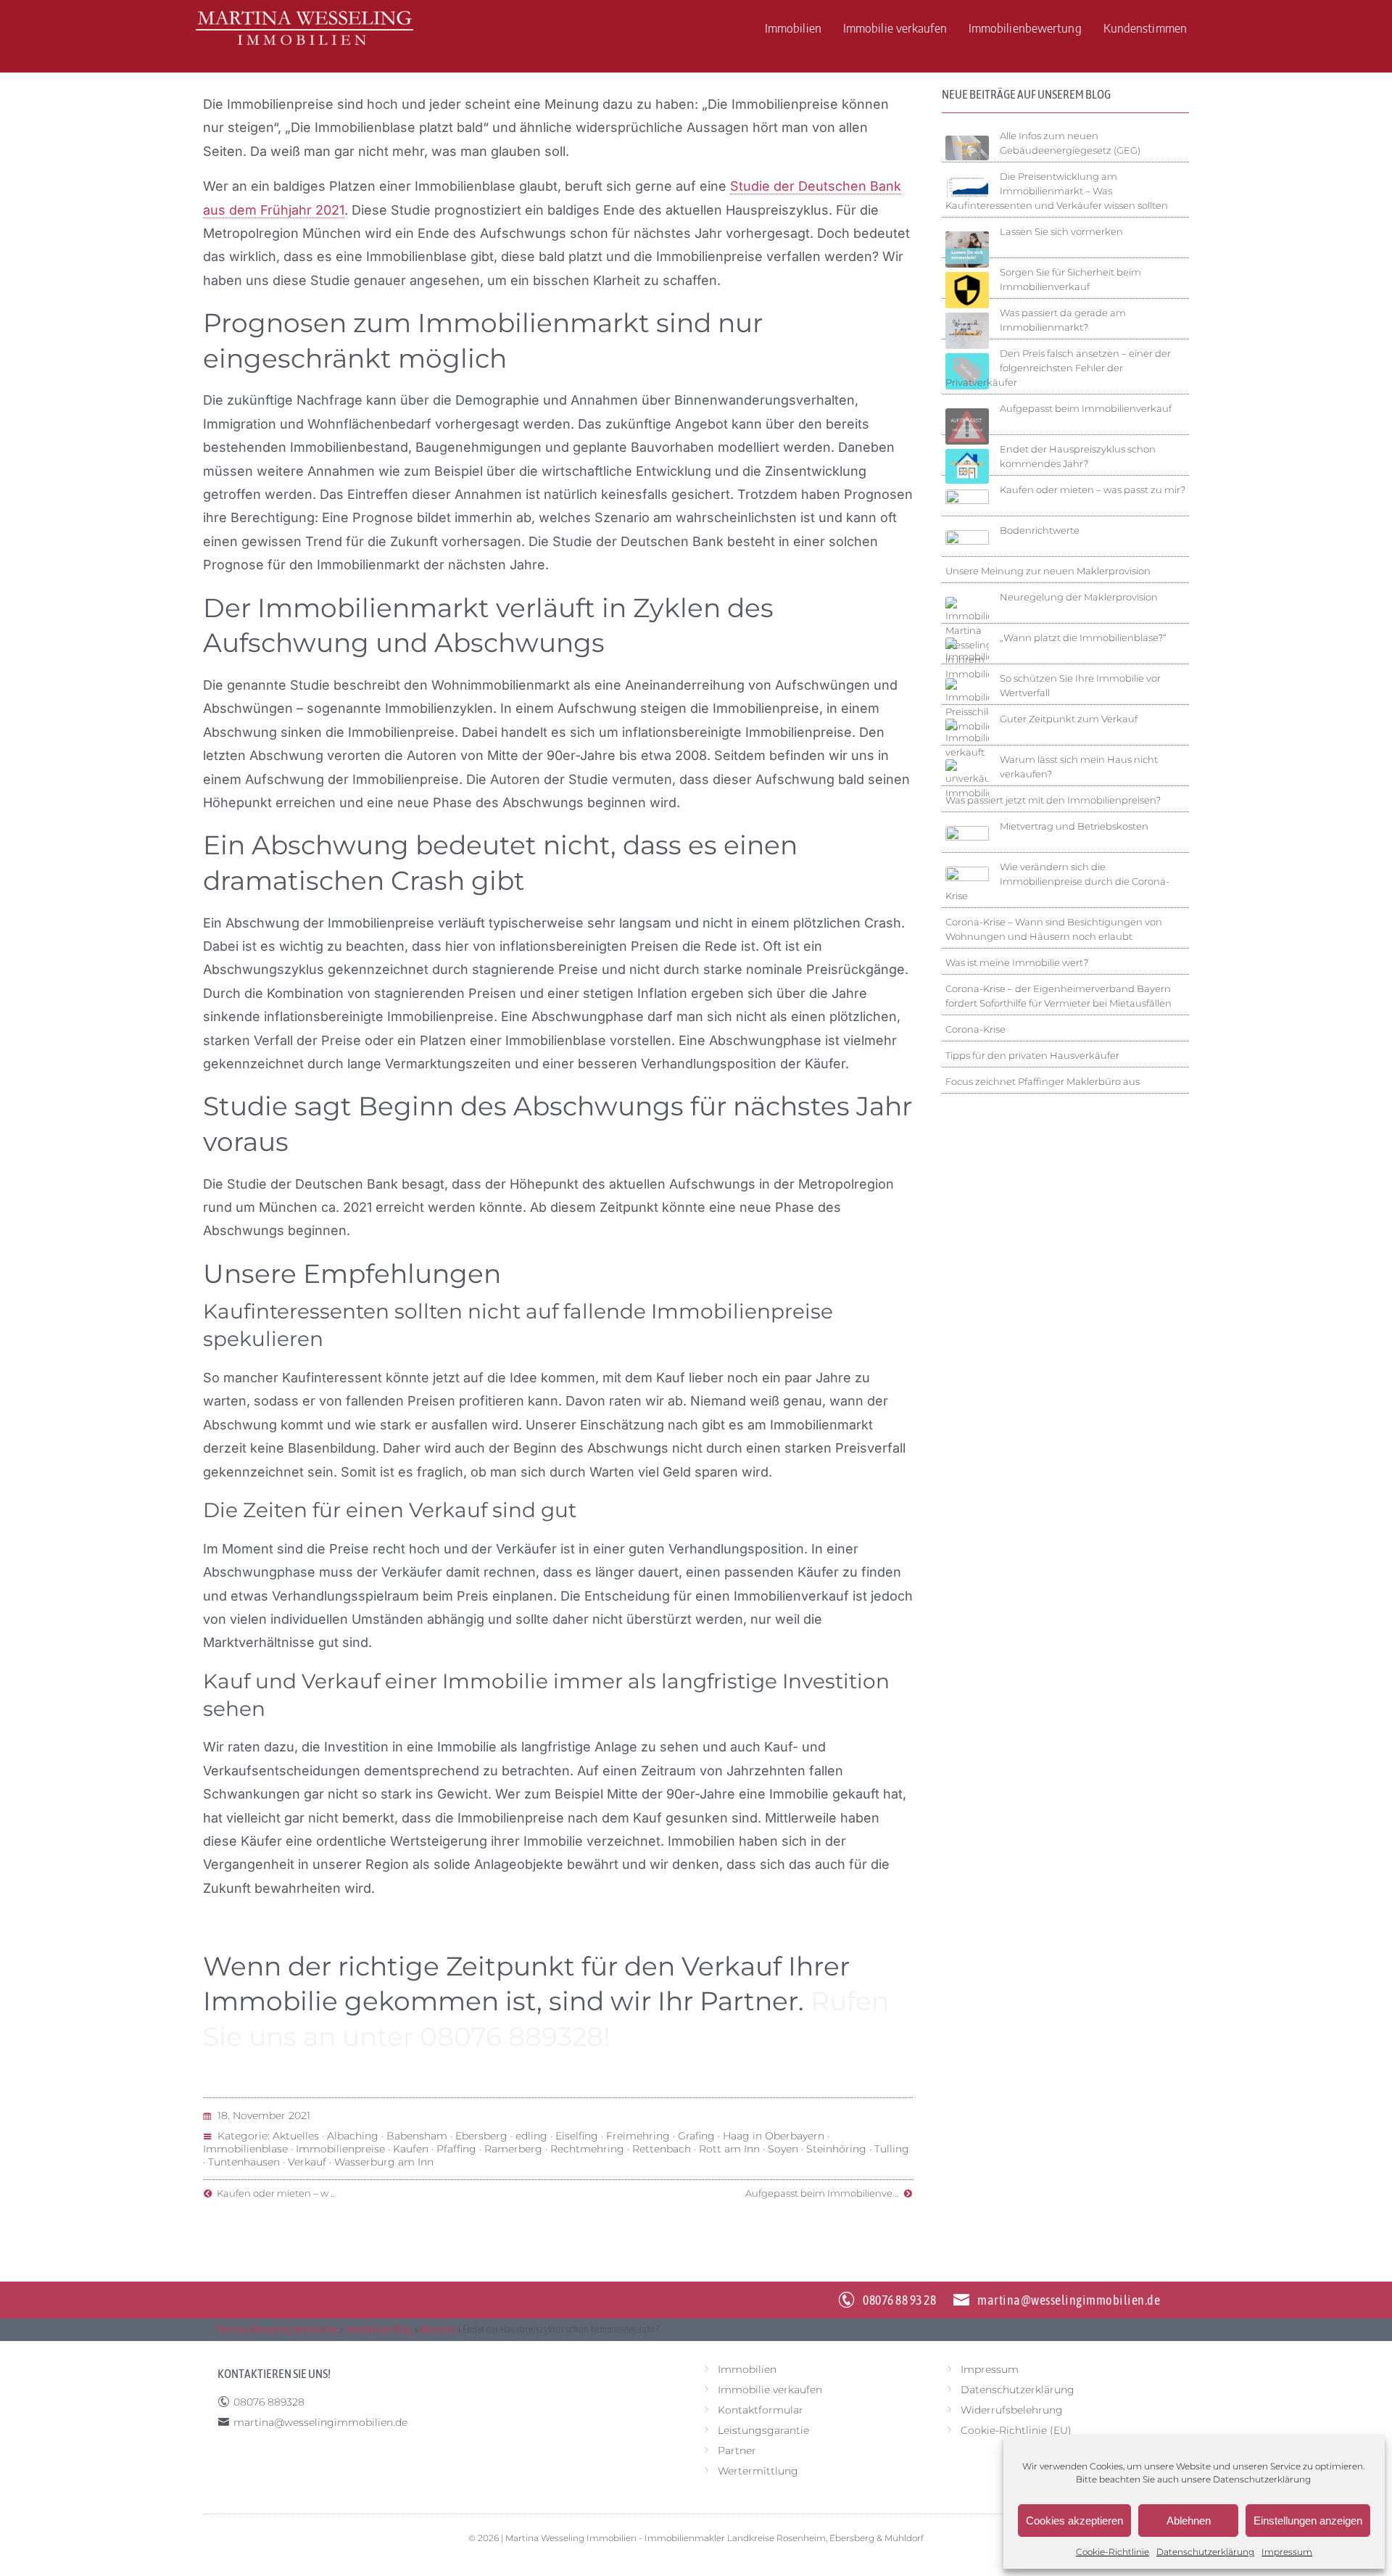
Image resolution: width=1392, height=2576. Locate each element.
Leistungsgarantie (763, 2430)
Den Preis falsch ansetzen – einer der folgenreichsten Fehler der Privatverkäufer (1058, 368)
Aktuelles (296, 2136)
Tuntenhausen (244, 2162)
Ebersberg (481, 2136)
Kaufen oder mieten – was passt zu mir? (1093, 490)
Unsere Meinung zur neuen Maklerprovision (1048, 571)
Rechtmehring (587, 2149)
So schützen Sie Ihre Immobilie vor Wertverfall (1080, 685)
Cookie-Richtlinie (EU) (1016, 2430)
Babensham (417, 2136)
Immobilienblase (245, 2149)
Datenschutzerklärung (1262, 2479)
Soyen (783, 2149)
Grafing (696, 2136)
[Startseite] (304, 28)
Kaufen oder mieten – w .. (274, 2193)
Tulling (892, 2149)
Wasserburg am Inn (384, 2162)
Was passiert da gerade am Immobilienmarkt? (1063, 320)
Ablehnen (1189, 2521)
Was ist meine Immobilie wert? (1017, 962)
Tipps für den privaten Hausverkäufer (1032, 1055)
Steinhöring (836, 2149)
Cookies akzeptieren (1074, 2521)
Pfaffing (456, 2149)
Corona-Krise (975, 1029)
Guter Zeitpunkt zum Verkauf (1069, 719)
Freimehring (638, 2136)
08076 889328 (269, 2402)
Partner (737, 2451)
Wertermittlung (758, 2471)
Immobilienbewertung (1025, 28)
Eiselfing (577, 2136)
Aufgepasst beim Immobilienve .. (824, 2193)
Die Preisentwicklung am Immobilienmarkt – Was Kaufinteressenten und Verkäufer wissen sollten (1057, 191)
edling (531, 2136)
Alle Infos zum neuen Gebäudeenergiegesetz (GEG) (1070, 143)
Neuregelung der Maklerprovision (1079, 597)
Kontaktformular (761, 2410)
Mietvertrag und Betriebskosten (1074, 826)
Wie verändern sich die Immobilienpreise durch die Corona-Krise (1057, 881)
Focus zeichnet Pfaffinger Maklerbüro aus (1043, 1081)
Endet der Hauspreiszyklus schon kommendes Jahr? (1078, 456)
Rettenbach (662, 2149)
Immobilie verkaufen (895, 28)
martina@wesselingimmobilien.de (1069, 2300)
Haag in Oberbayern (774, 2136)
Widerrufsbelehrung (1012, 2410)
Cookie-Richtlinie (1113, 2552)
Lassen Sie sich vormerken (1061, 231)
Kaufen (411, 2149)
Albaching (353, 2136)
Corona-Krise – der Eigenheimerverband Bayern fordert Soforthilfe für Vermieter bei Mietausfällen (1058, 996)
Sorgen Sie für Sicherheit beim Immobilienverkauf (1070, 279)
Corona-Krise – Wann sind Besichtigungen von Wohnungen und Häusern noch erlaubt (1054, 929)
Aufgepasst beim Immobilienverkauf (1086, 408)
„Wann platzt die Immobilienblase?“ (1083, 637)
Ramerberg (513, 2149)
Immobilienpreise (340, 2149)
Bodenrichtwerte (1040, 530)
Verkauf (307, 2162)
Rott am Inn (729, 2149)
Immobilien (793, 28)
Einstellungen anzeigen (1308, 2521)
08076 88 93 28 (899, 2300)
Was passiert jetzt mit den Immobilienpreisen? (1053, 800)
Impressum (1287, 2552)
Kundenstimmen (1145, 28)
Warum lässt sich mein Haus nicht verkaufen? (1079, 767)
